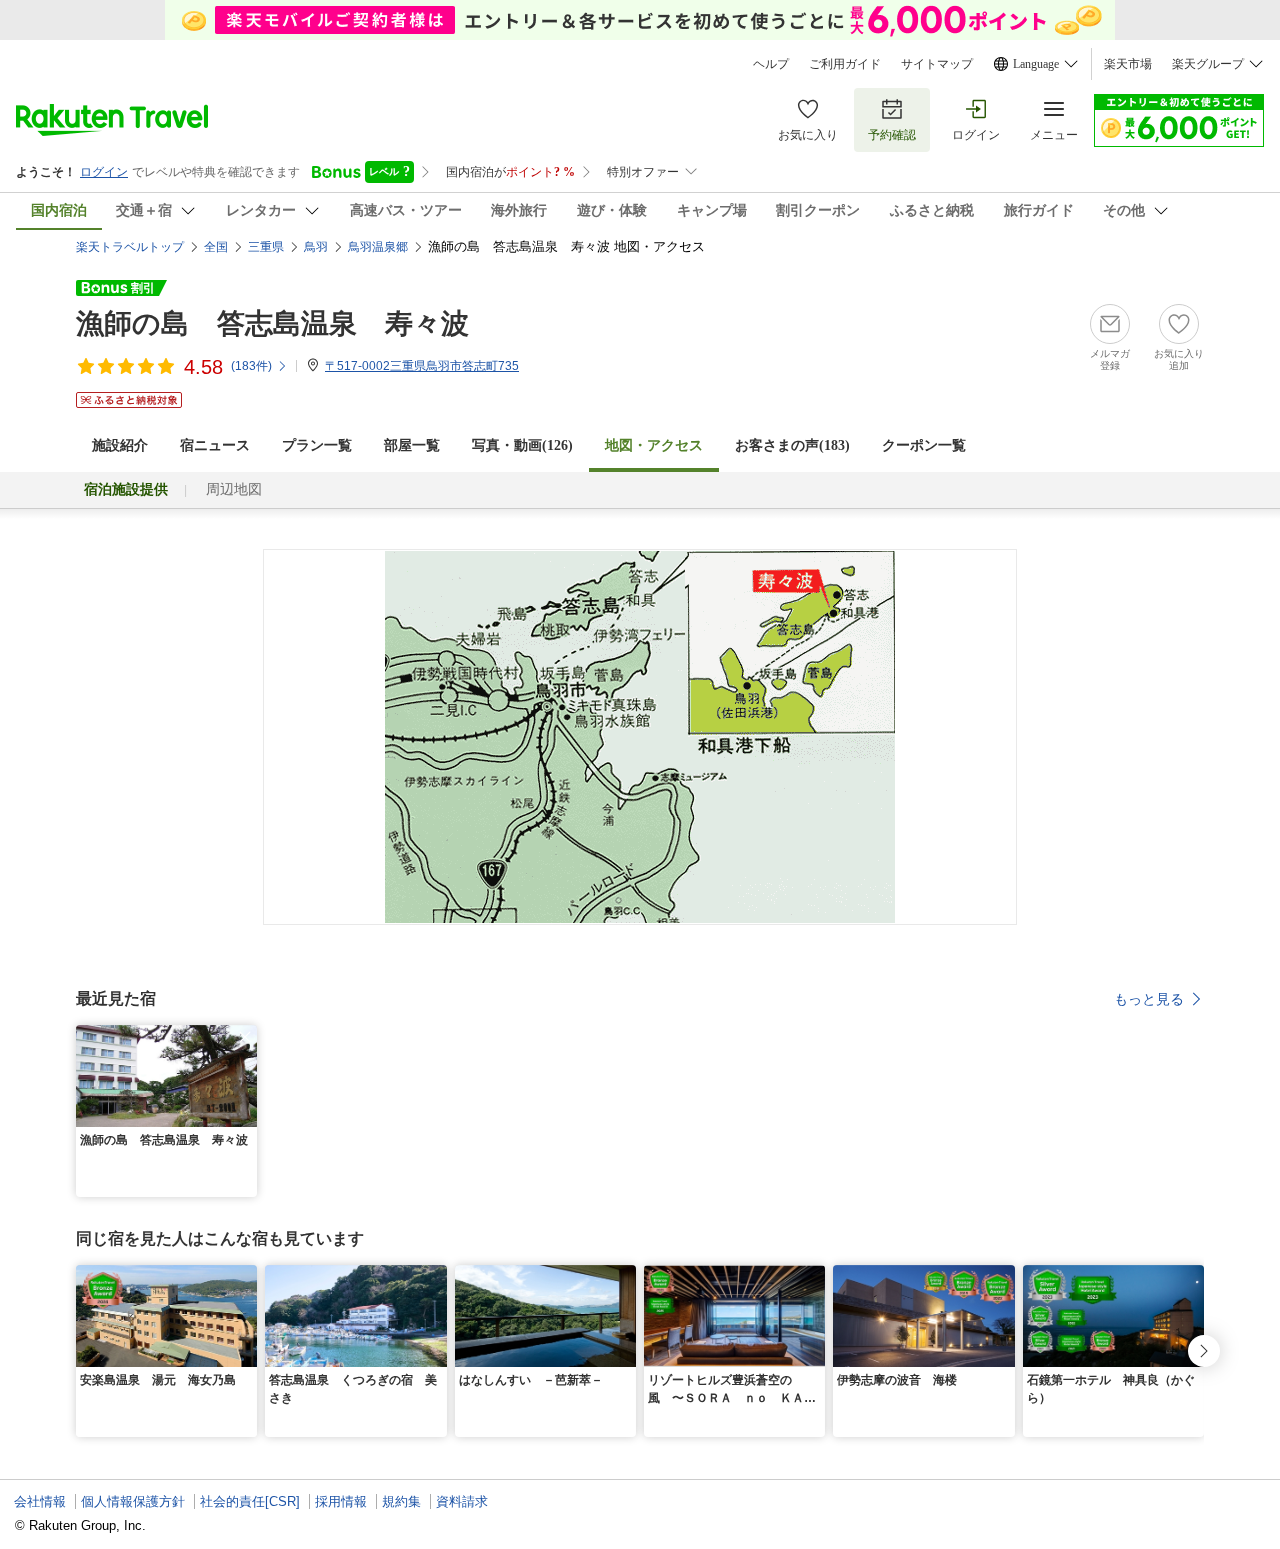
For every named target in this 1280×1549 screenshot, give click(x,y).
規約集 (401, 1501)
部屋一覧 (412, 445)
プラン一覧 (317, 445)
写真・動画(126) (522, 445)
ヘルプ (771, 64)
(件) (251, 366)
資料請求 (462, 1501)
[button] (245, 1037)
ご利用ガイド (845, 64)
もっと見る (1149, 999)
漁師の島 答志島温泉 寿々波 (272, 323)
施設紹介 (120, 445)
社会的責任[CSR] (250, 1501)
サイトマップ (937, 64)
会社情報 (40, 1501)
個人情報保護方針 (133, 1501)
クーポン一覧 (924, 445)
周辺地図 (234, 489)
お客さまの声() (792, 445)
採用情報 (341, 1501)
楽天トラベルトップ (130, 247)
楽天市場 (1128, 64)
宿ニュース (215, 445)
